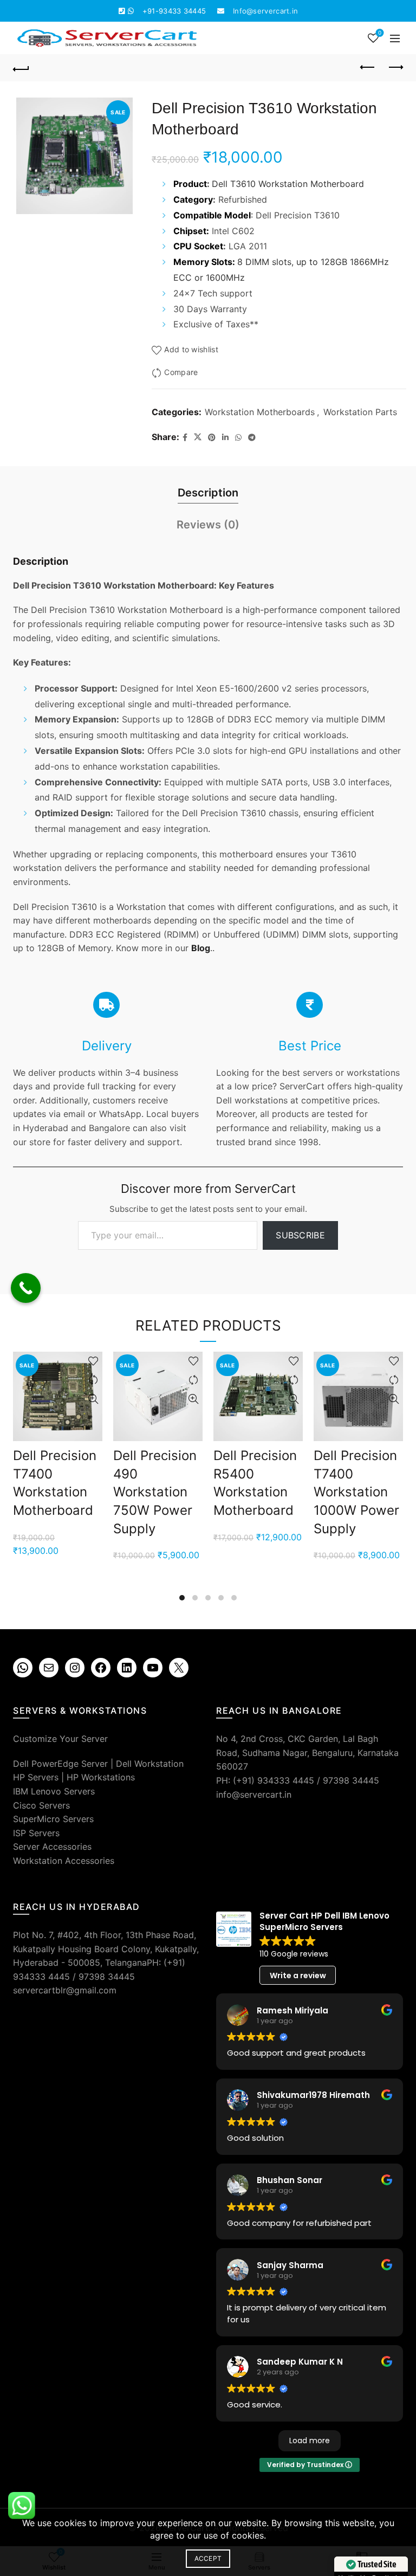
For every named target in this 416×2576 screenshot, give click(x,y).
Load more (310, 2441)
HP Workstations (101, 1777)
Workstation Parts (360, 412)
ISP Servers (36, 1833)
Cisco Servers (41, 1805)
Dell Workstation (150, 1764)
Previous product (368, 68)
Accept (208, 2558)
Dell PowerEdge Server (60, 1764)
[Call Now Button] (26, 1288)
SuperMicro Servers (53, 1819)
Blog (201, 948)
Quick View (93, 1399)
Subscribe (300, 1235)
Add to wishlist (191, 350)
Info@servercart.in (265, 11)
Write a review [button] (298, 1975)
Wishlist (380, 33)
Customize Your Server (60, 1739)
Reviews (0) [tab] (208, 525)
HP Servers (36, 1777)
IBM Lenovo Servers (54, 1791)
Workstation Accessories (64, 1861)
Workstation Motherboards (260, 412)
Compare (181, 373)
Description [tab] (208, 493)
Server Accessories (52, 1847)
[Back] (21, 68)
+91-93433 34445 (174, 11)
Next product (395, 68)
